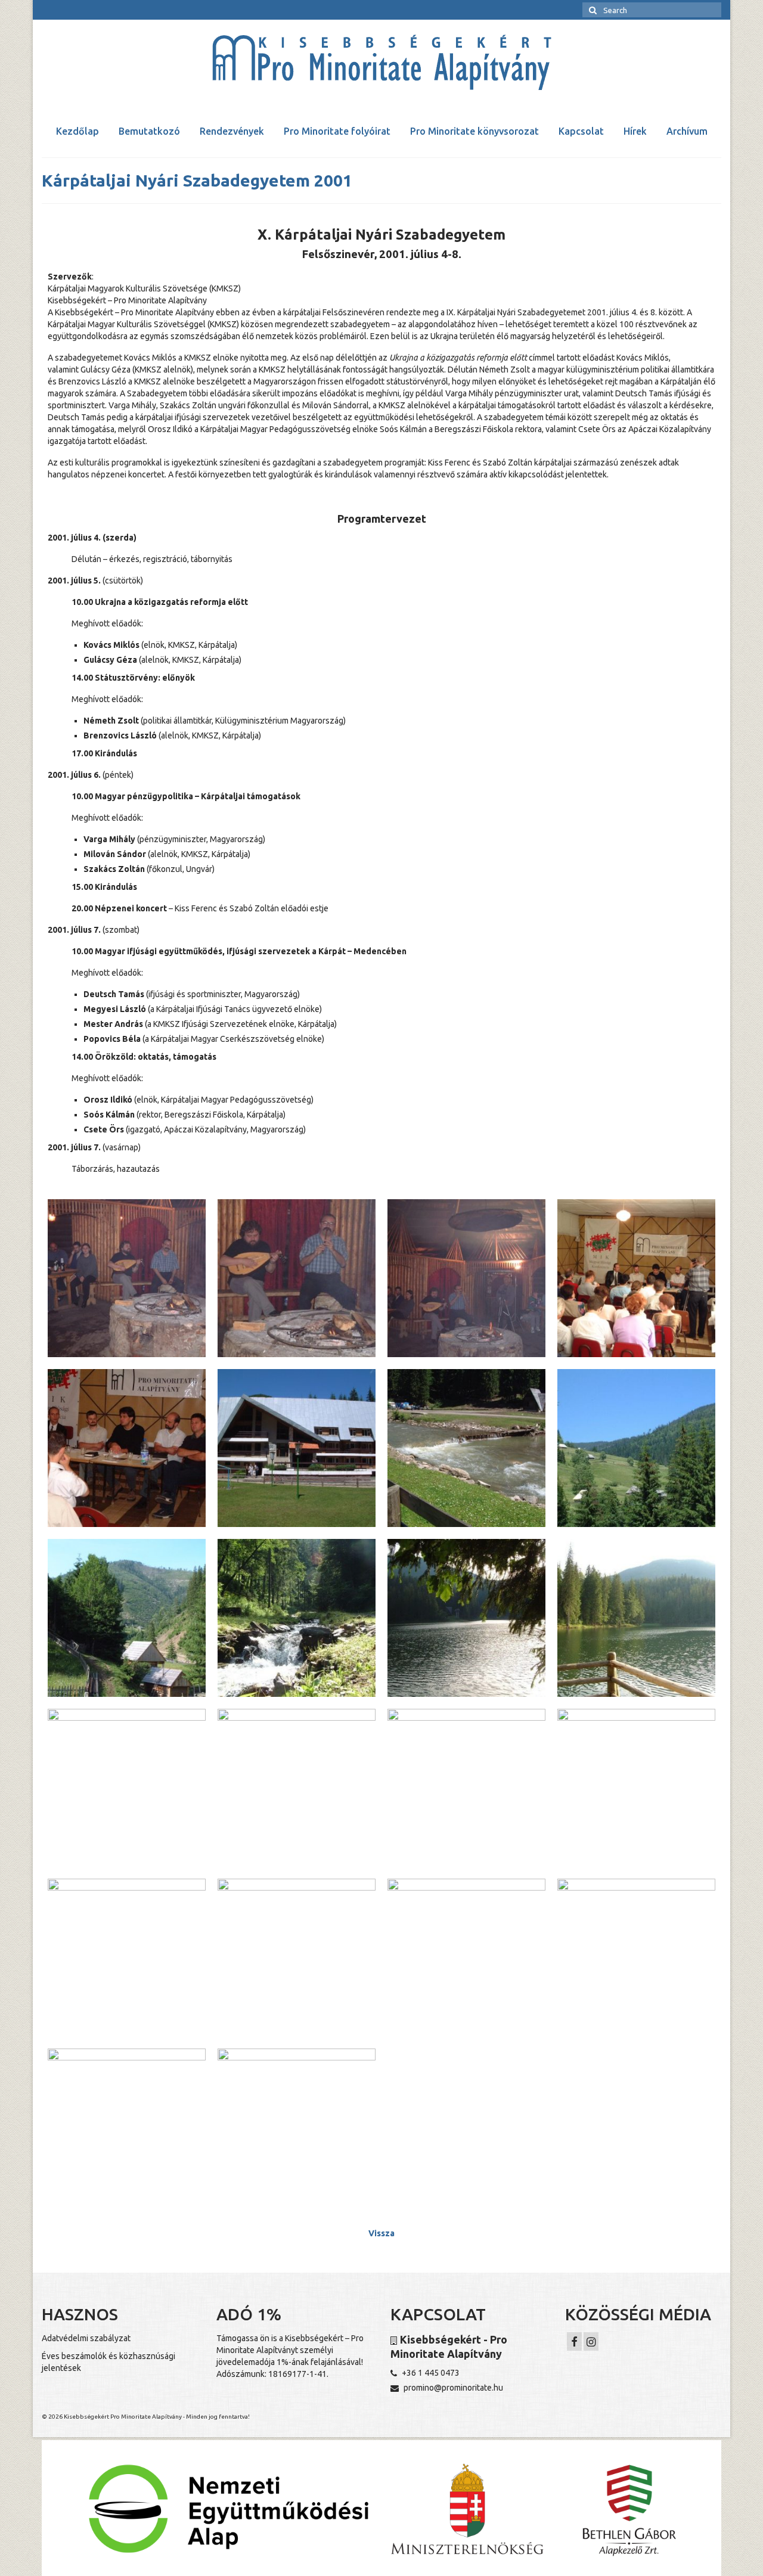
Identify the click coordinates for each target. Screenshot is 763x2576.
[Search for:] (652, 10)
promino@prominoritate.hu (452, 2388)
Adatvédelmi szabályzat (86, 2338)
